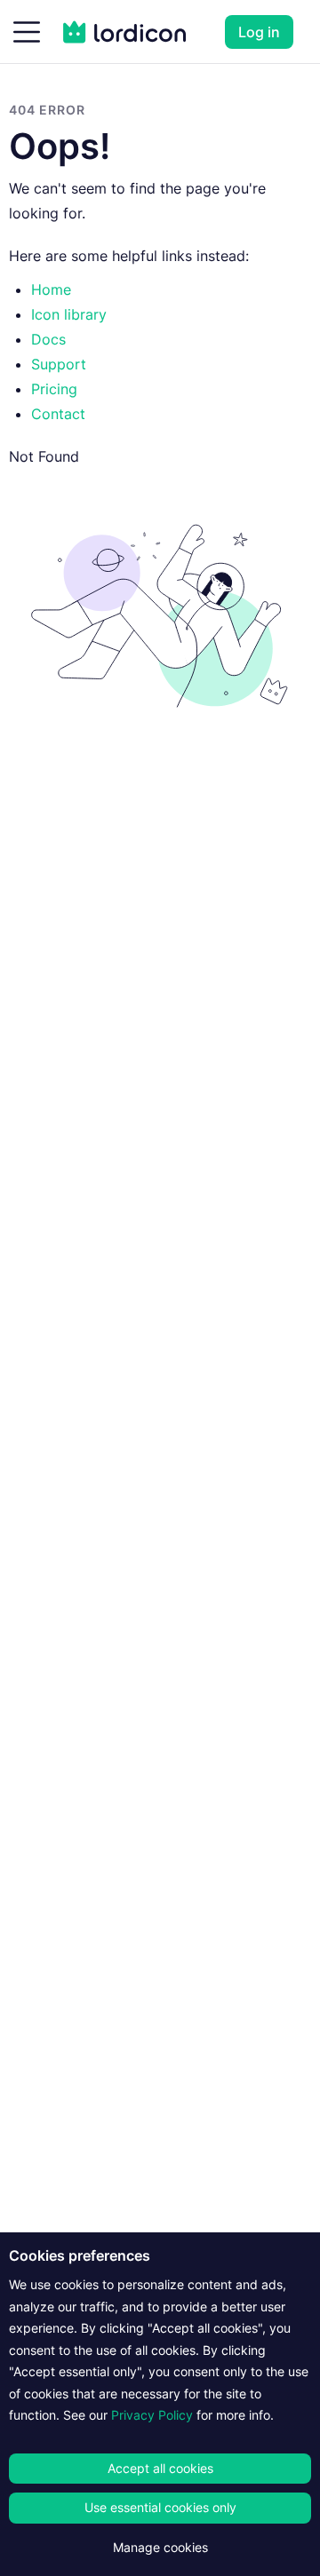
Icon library (69, 314)
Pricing (54, 389)
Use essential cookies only (160, 2507)
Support (59, 364)
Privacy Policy (152, 2415)
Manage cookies (160, 2547)
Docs (48, 339)
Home (51, 289)
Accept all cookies (160, 2468)
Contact (58, 414)
